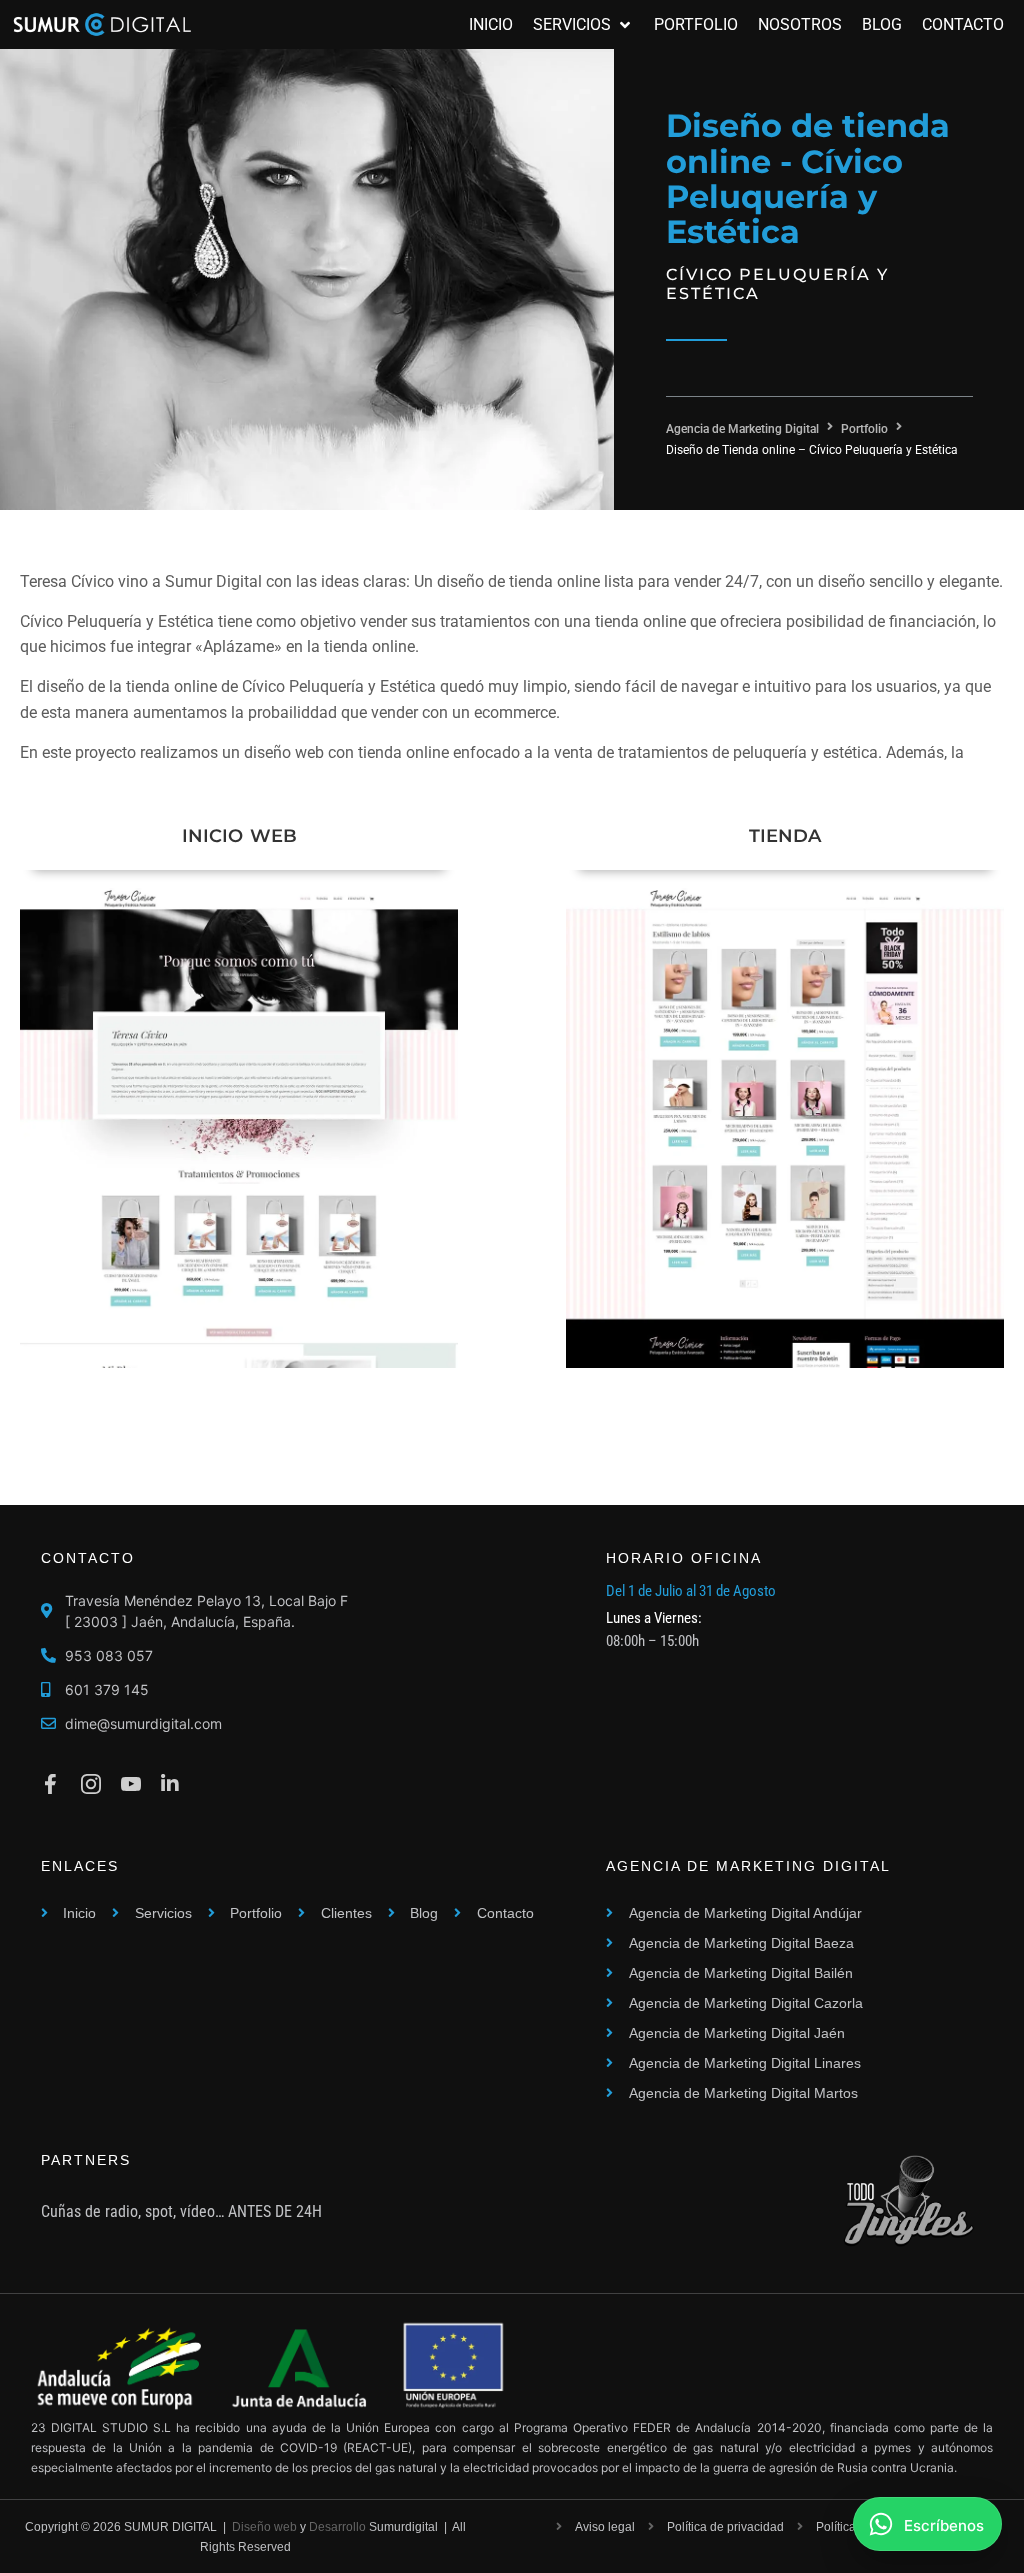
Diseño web (264, 2527)
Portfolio (864, 429)
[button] (583, 25)
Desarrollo (337, 2527)
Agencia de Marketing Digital (742, 429)
